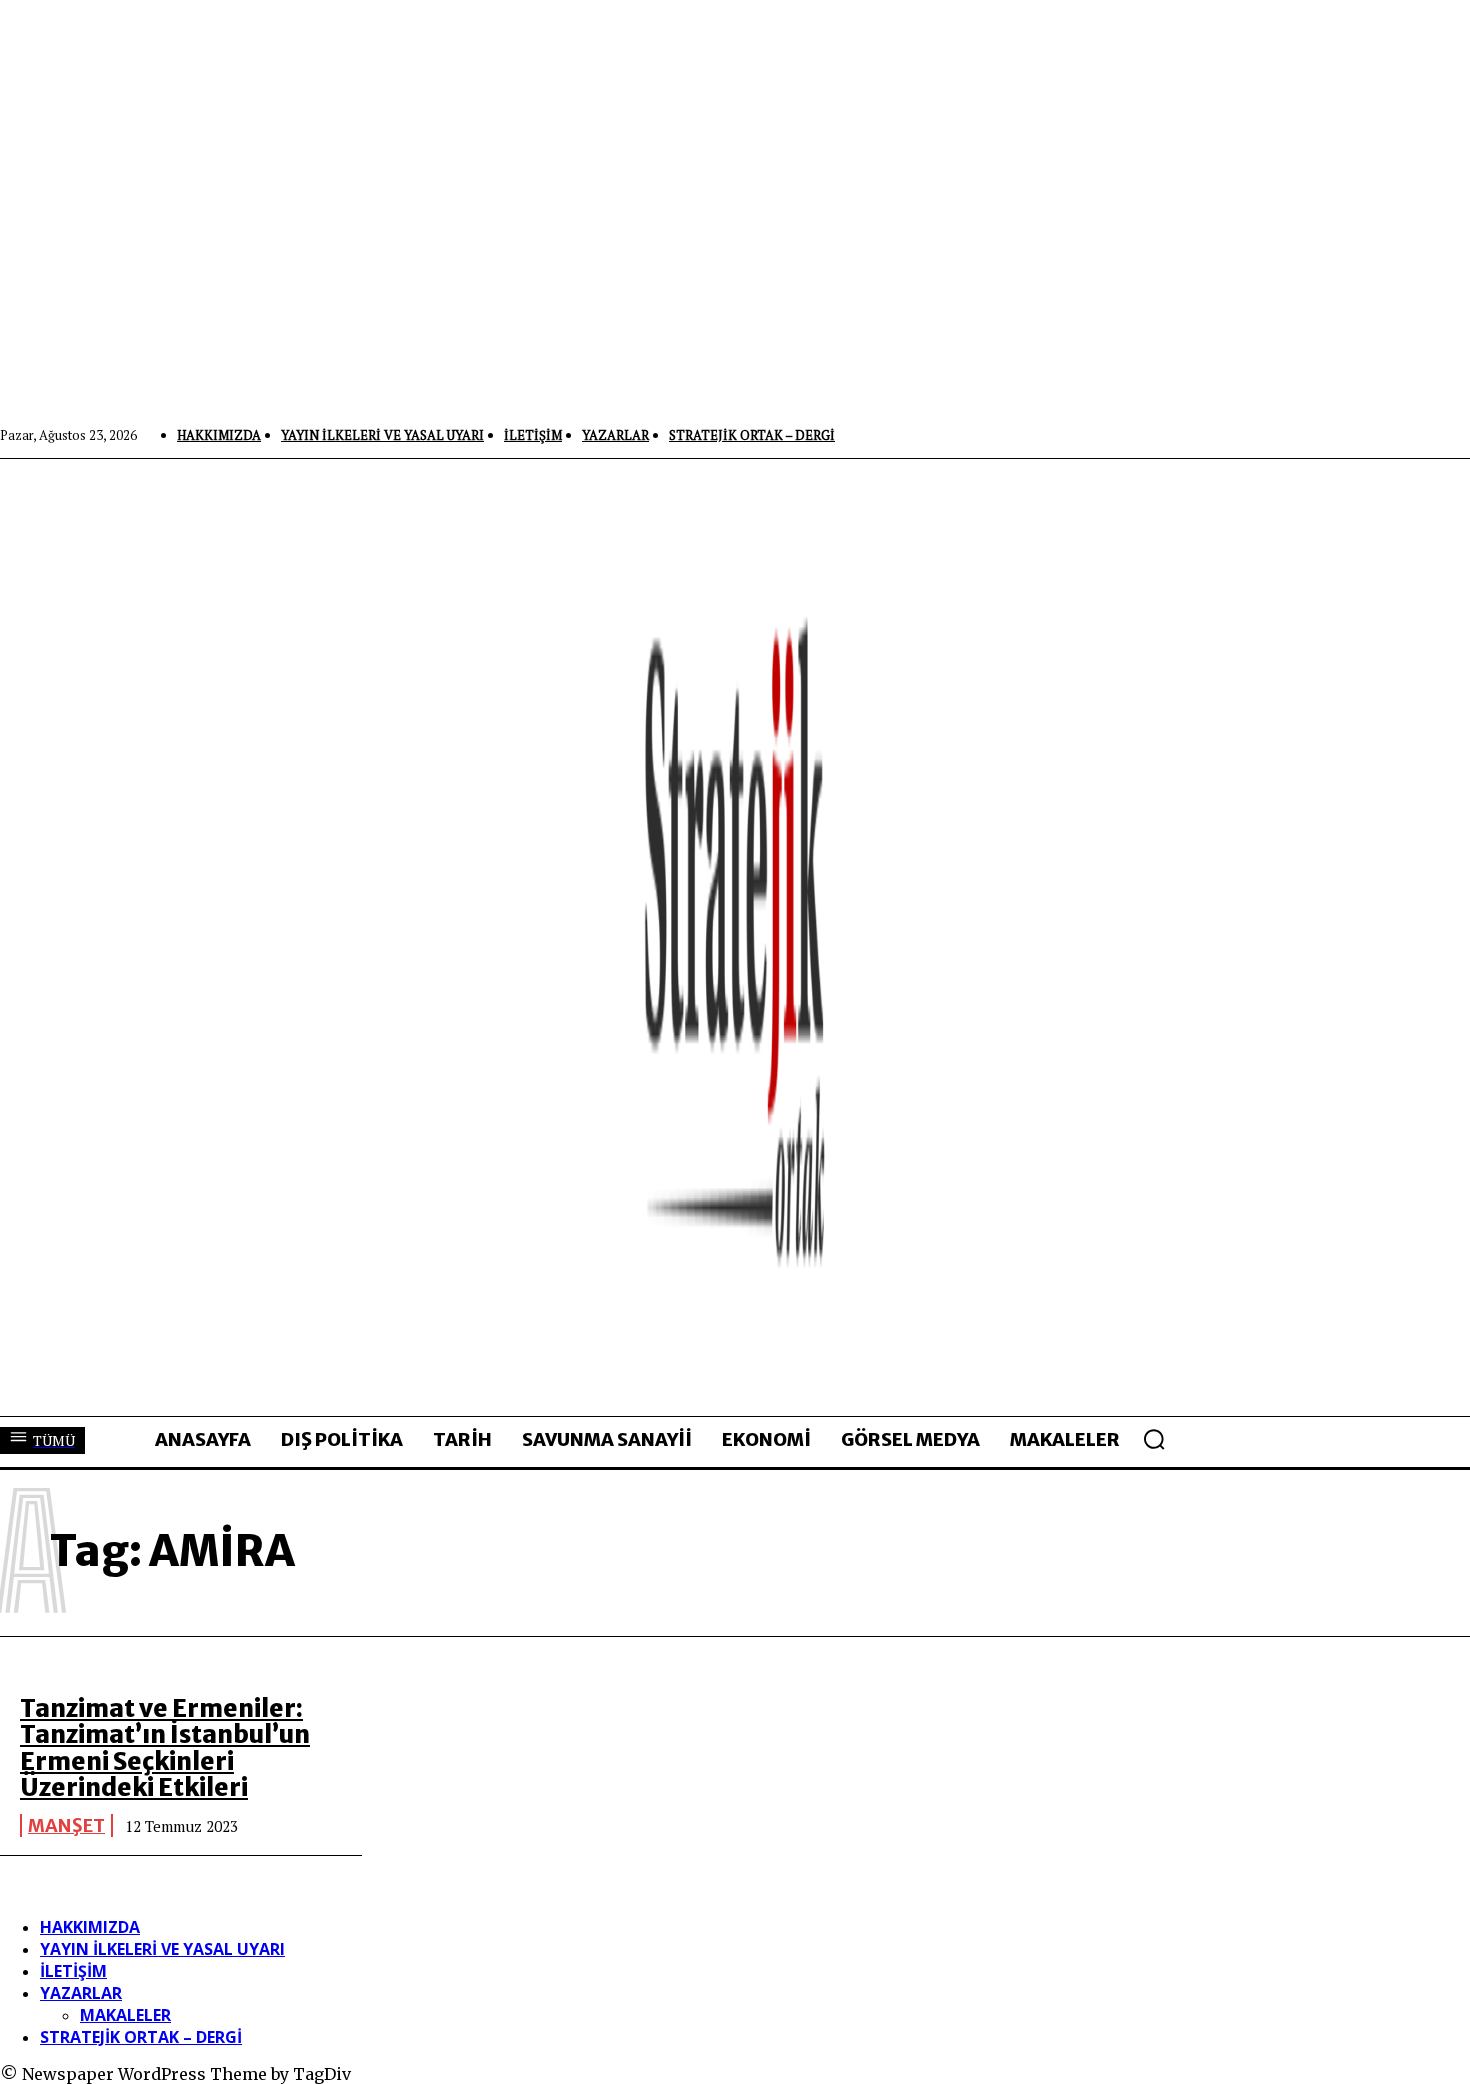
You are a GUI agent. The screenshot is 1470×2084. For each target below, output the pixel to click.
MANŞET (66, 1825)
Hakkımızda (90, 1927)
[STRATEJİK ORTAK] (735, 937)
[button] (1154, 1439)
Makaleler (125, 2015)
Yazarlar (81, 1993)
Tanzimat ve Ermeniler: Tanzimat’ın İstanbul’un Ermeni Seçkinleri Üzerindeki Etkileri (165, 1748)
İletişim (73, 1971)
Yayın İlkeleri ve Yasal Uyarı (162, 1949)
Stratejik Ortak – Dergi (141, 2037)
